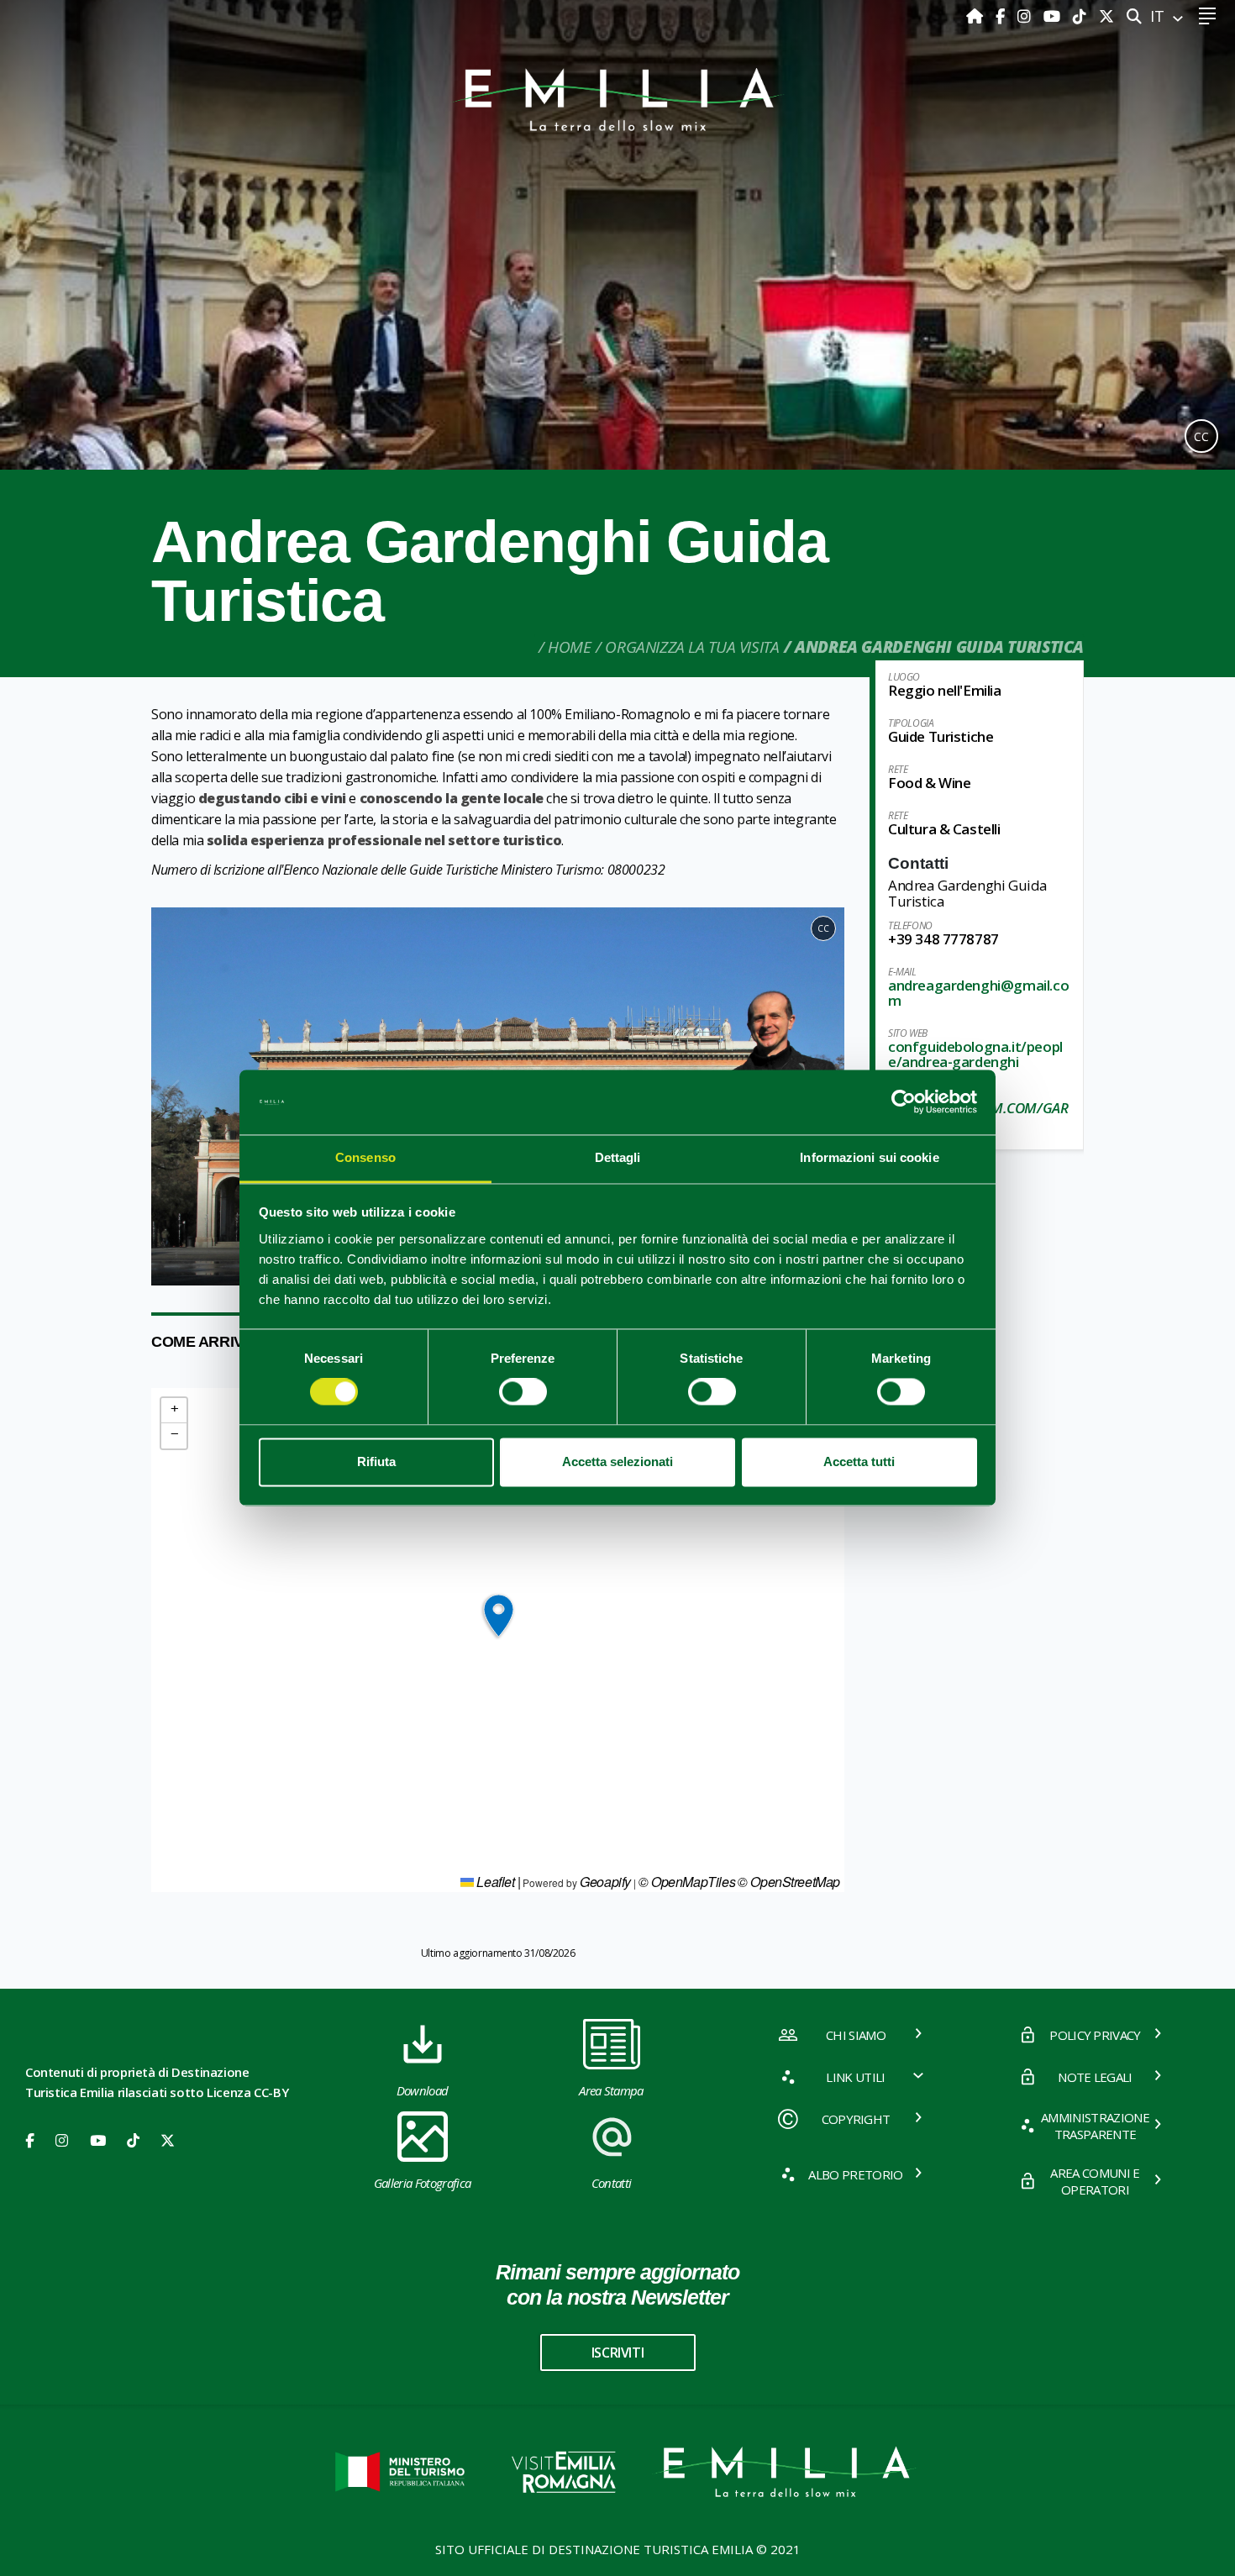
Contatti (612, 2183)
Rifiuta (376, 1461)
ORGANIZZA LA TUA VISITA (692, 647)
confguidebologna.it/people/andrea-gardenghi (975, 1054)
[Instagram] (1026, 16)
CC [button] (1201, 436)
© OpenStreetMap (789, 1882)
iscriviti (617, 2353)
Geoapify (605, 1882)
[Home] (977, 16)
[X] (1106, 16)
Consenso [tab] (365, 1157)
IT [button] (1159, 16)
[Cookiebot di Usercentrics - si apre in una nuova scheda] (904, 1102)
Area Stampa (611, 2090)
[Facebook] (1002, 16)
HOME (569, 647)
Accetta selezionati (617, 1461)
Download (423, 2090)
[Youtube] (1054, 16)
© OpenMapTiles (687, 1882)
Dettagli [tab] (618, 1157)
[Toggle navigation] (1207, 16)
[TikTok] (1082, 16)
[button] (171, 1096)
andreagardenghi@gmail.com (978, 993)
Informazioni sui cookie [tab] (869, 1157)
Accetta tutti (859, 1461)
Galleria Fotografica (422, 2183)
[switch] (523, 1392)
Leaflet (494, 1882)
